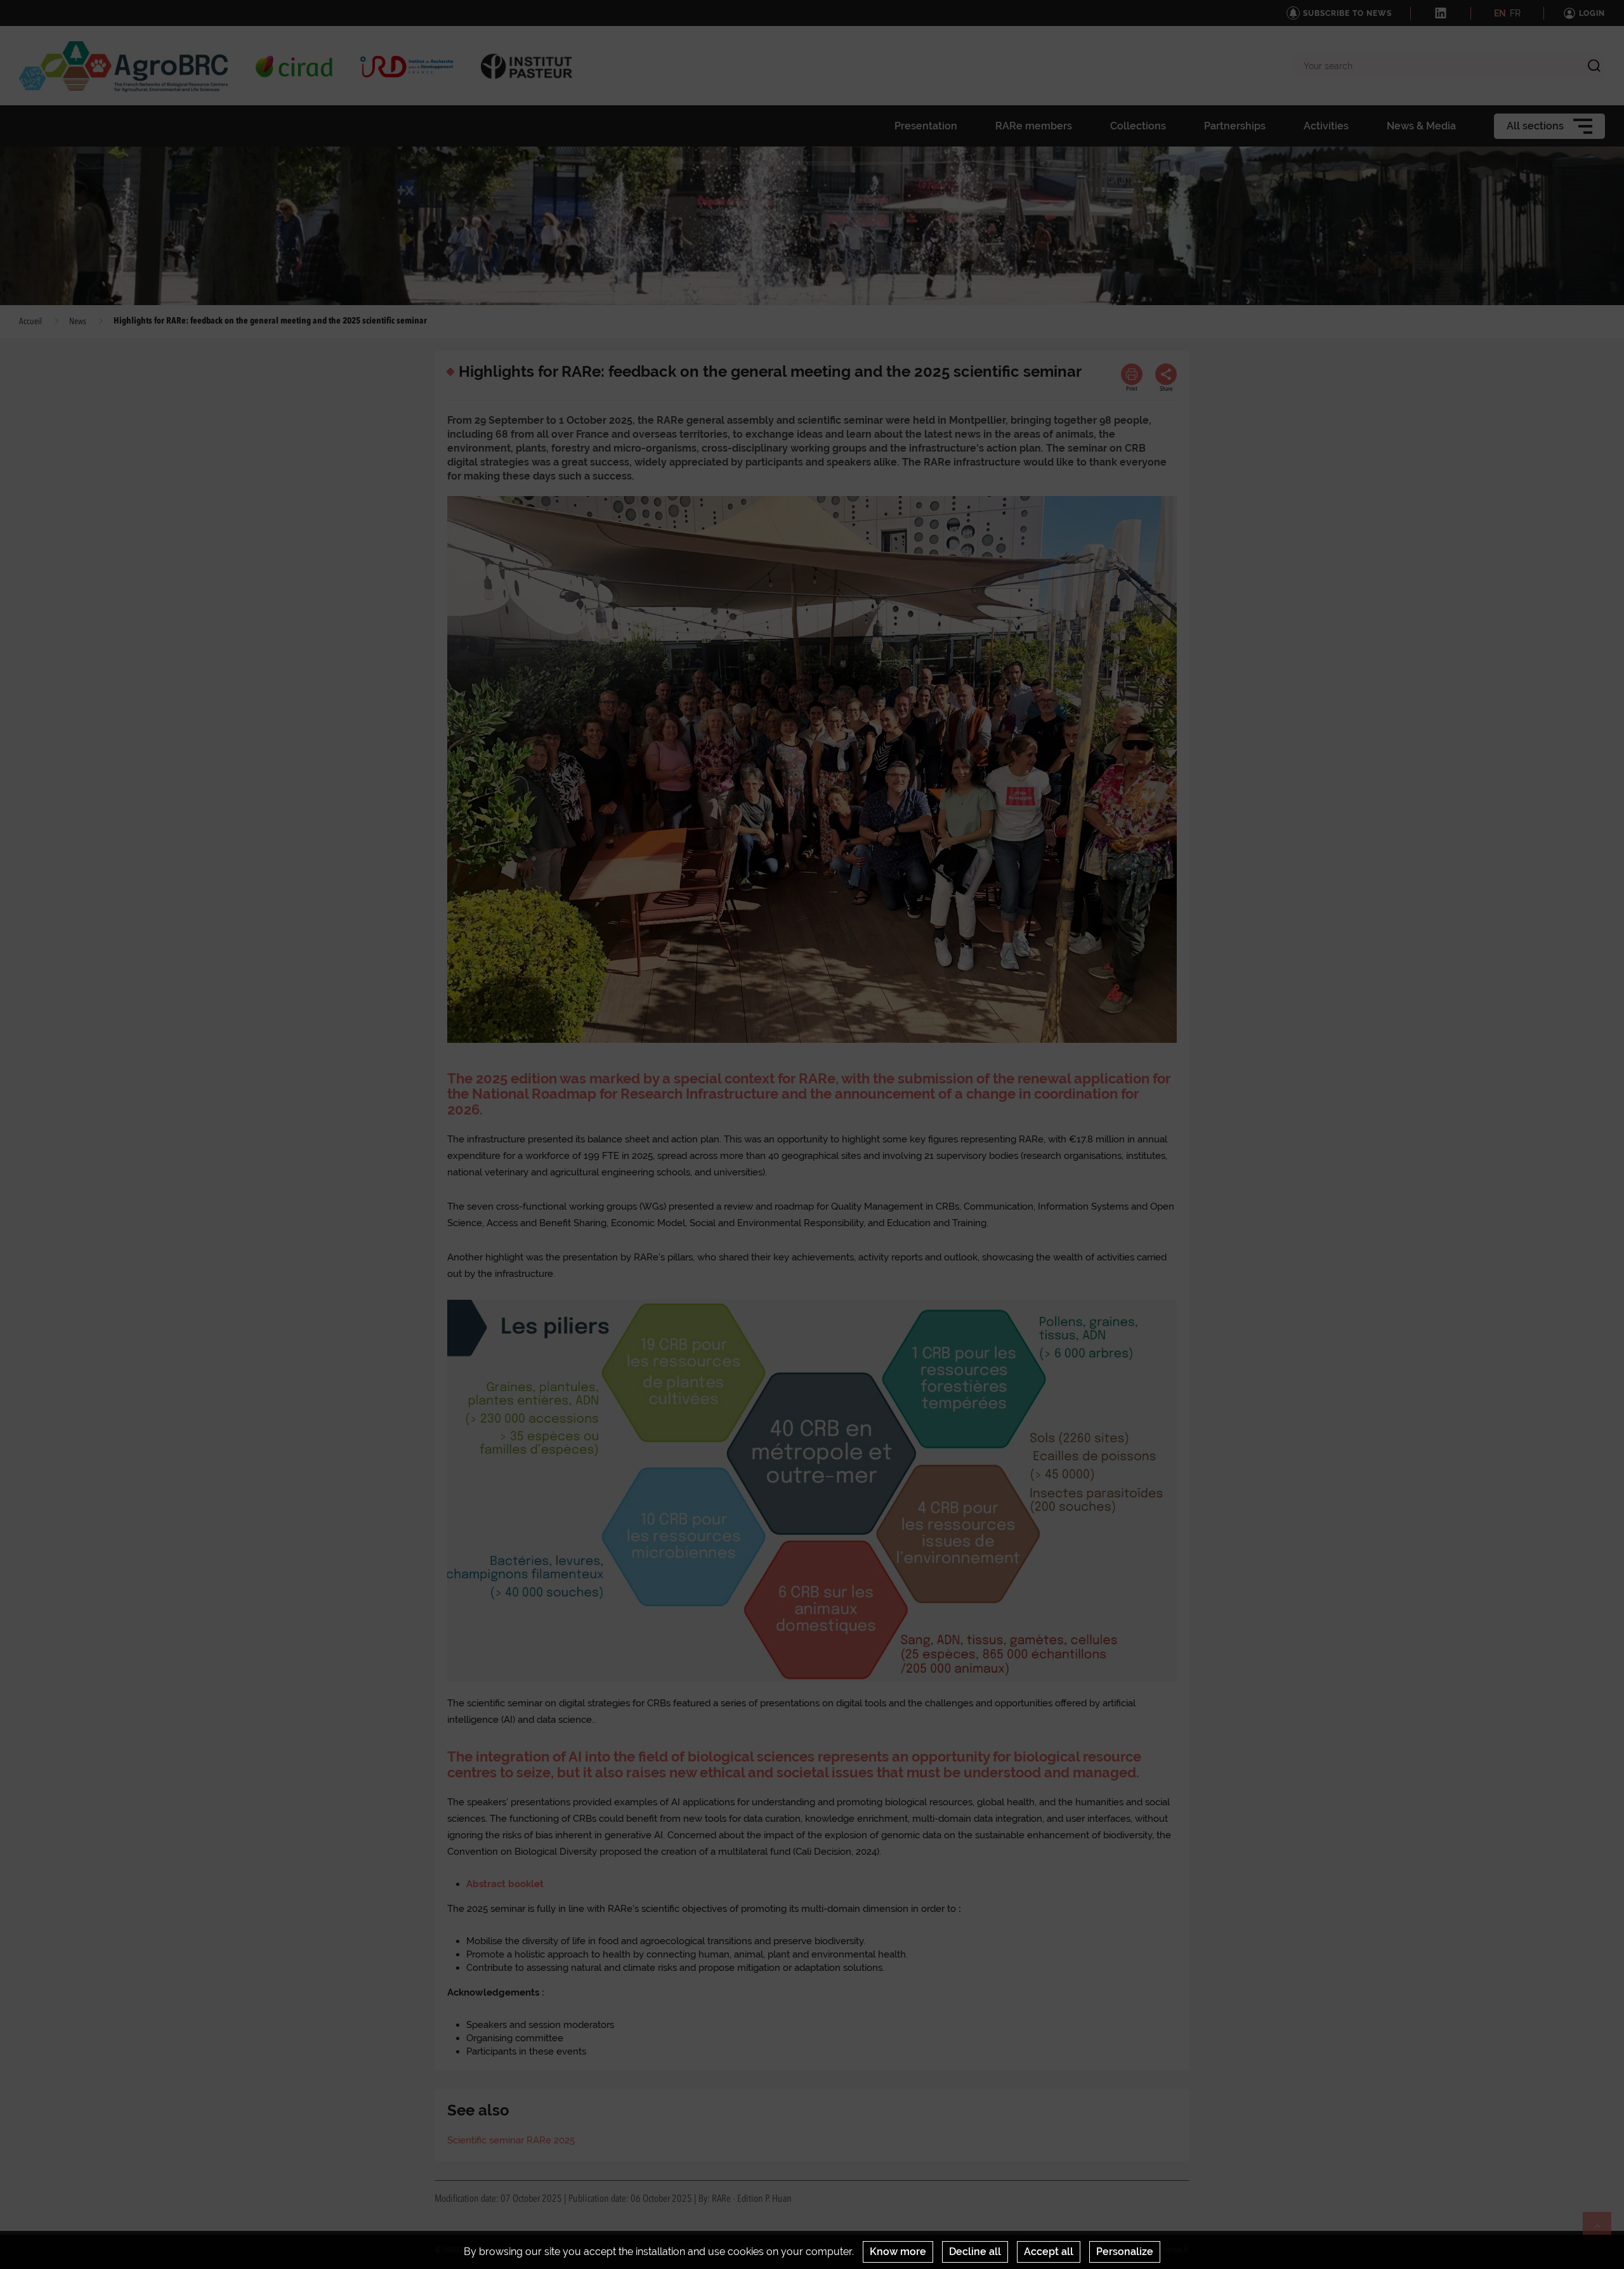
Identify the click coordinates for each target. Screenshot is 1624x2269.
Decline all (975, 2252)
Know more (898, 2252)
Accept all (1049, 2252)
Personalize (1125, 2252)
